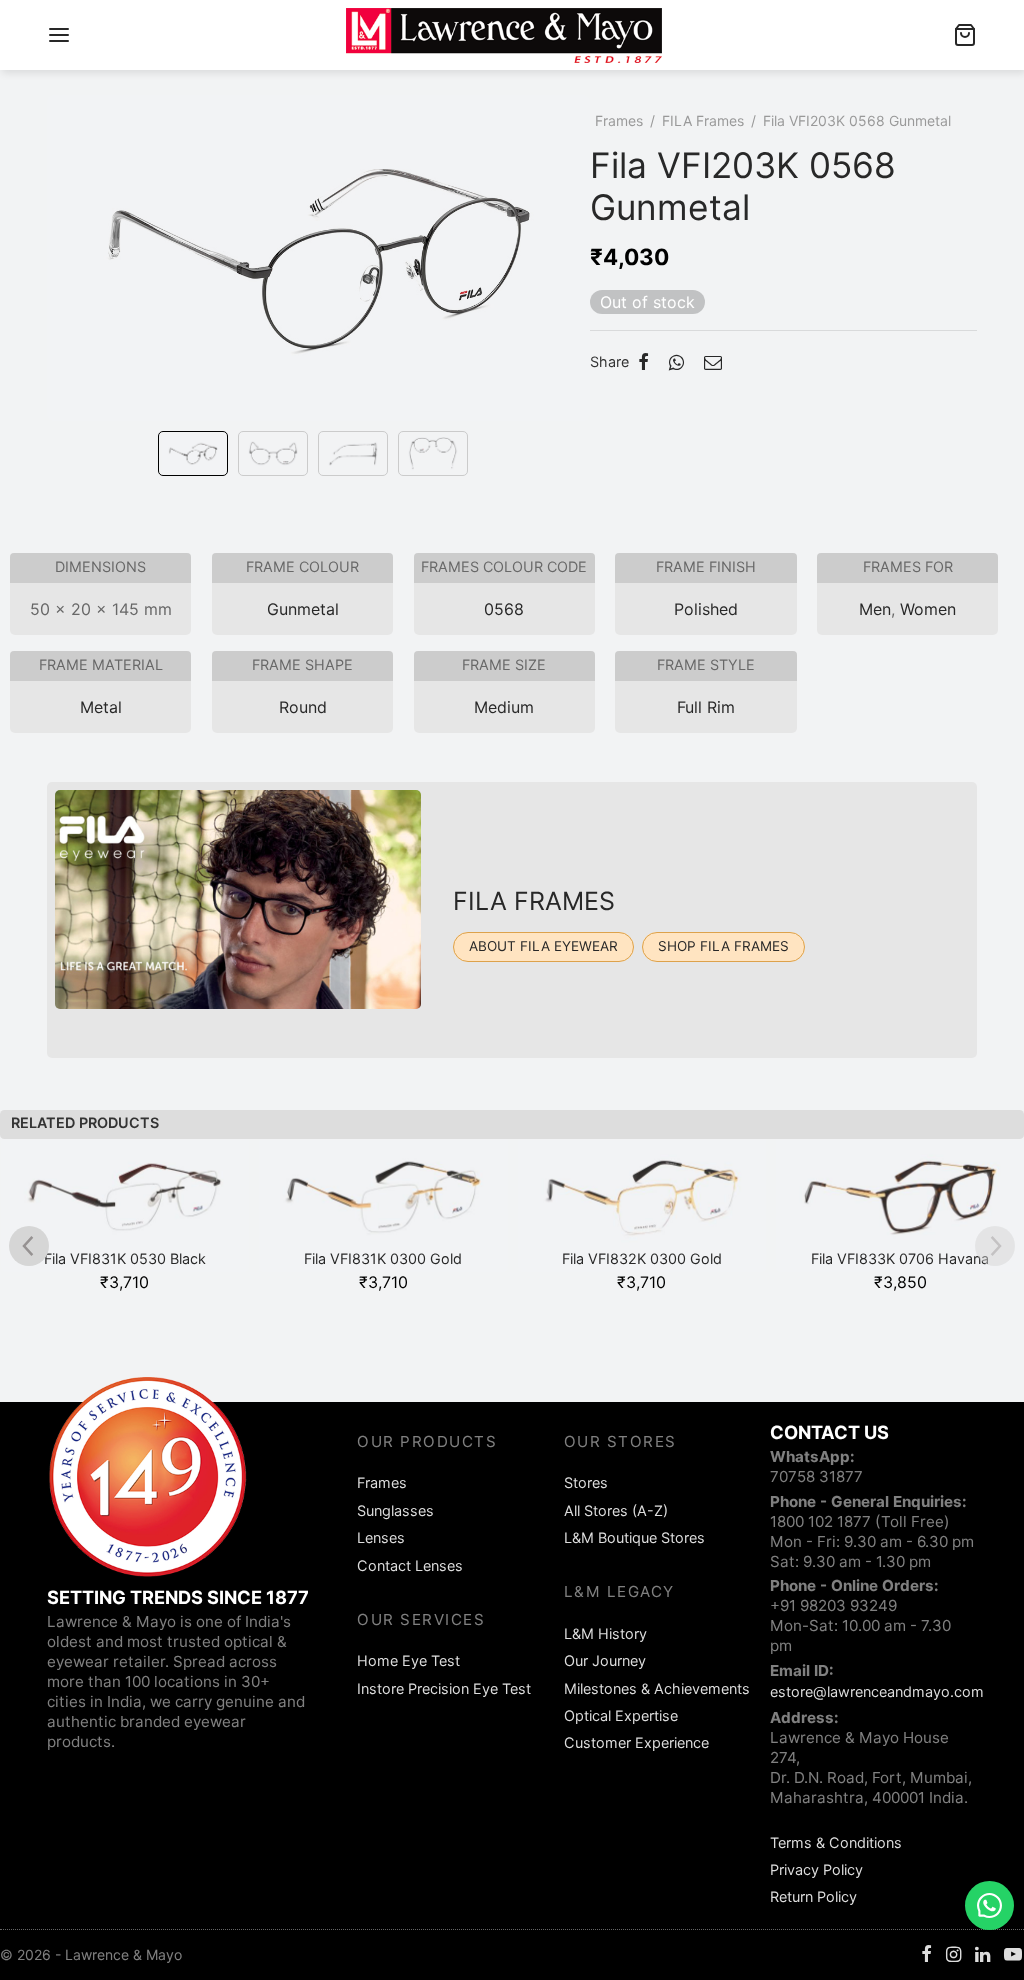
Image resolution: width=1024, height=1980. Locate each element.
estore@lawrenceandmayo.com (877, 1691)
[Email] (713, 362)
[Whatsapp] (676, 362)
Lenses (381, 1537)
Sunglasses (395, 1510)
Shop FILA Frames (723, 946)
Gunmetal (303, 609)
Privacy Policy (816, 1869)
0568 (504, 609)
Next (570, 285)
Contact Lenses (410, 1565)
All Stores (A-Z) (616, 1510)
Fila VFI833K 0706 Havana (900, 1258)
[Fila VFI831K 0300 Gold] (383, 1205)
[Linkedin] (982, 1955)
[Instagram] (953, 1955)
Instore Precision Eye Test (444, 1688)
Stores (586, 1482)
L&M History (605, 1633)
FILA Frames (703, 120)
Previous (67, 285)
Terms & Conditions (836, 1842)
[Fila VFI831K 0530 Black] (125, 1205)
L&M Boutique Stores (634, 1537)
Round (303, 707)
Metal (101, 707)
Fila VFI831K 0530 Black (125, 1258)
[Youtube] (1013, 1955)
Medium (504, 707)
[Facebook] (643, 362)
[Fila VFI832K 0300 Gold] (642, 1205)
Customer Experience (636, 1742)
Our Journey (605, 1660)
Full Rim (706, 707)
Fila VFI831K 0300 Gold (383, 1258)
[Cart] (965, 35)
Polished (706, 609)
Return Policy (813, 1896)
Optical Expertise (621, 1715)
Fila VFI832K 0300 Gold (642, 1258)
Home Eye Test (408, 1660)
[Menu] (59, 35)
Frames (619, 120)
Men (875, 609)
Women (928, 609)
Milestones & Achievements (657, 1688)
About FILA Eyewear (543, 946)
